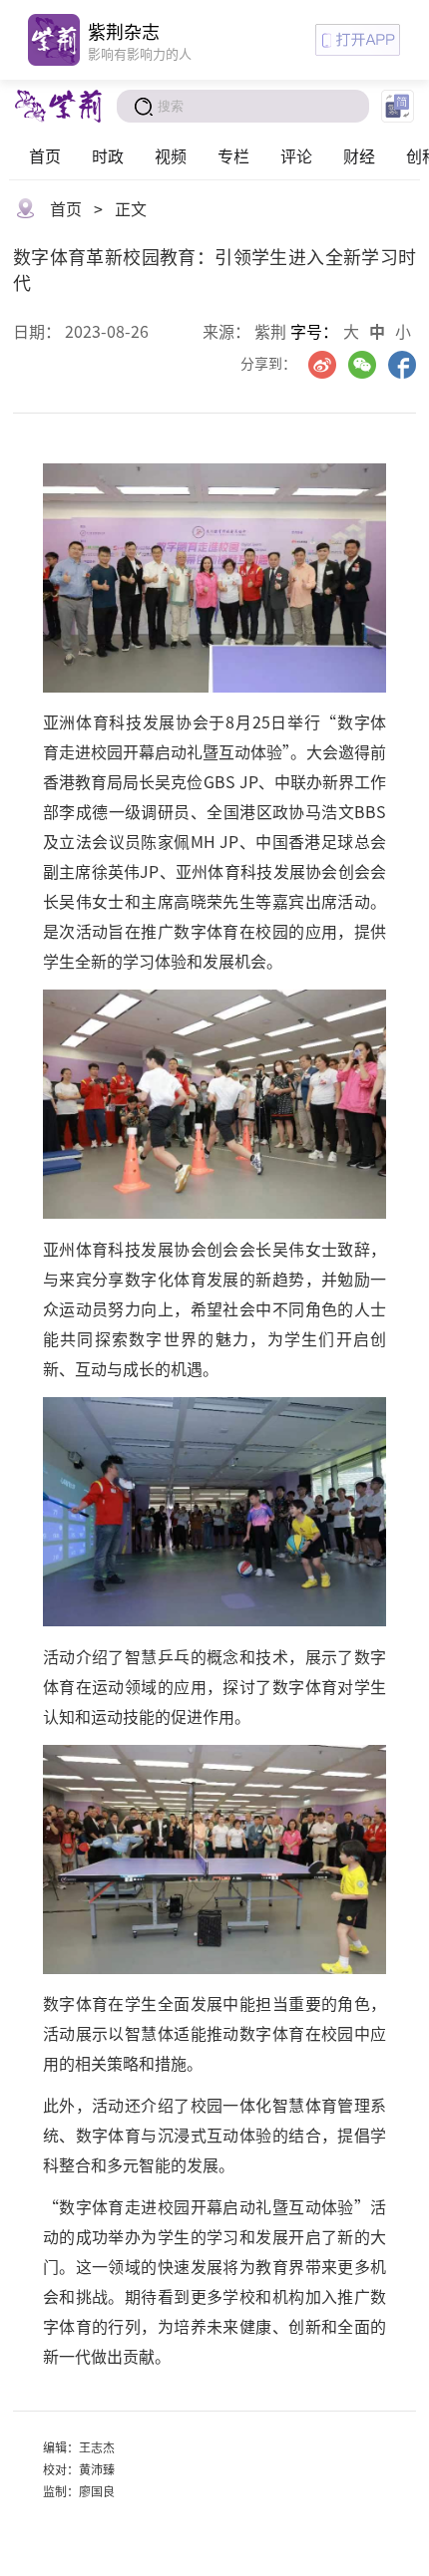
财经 (359, 155)
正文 (131, 208)
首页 (45, 155)
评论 (296, 155)
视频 (171, 155)
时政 (108, 155)
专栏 (233, 155)
